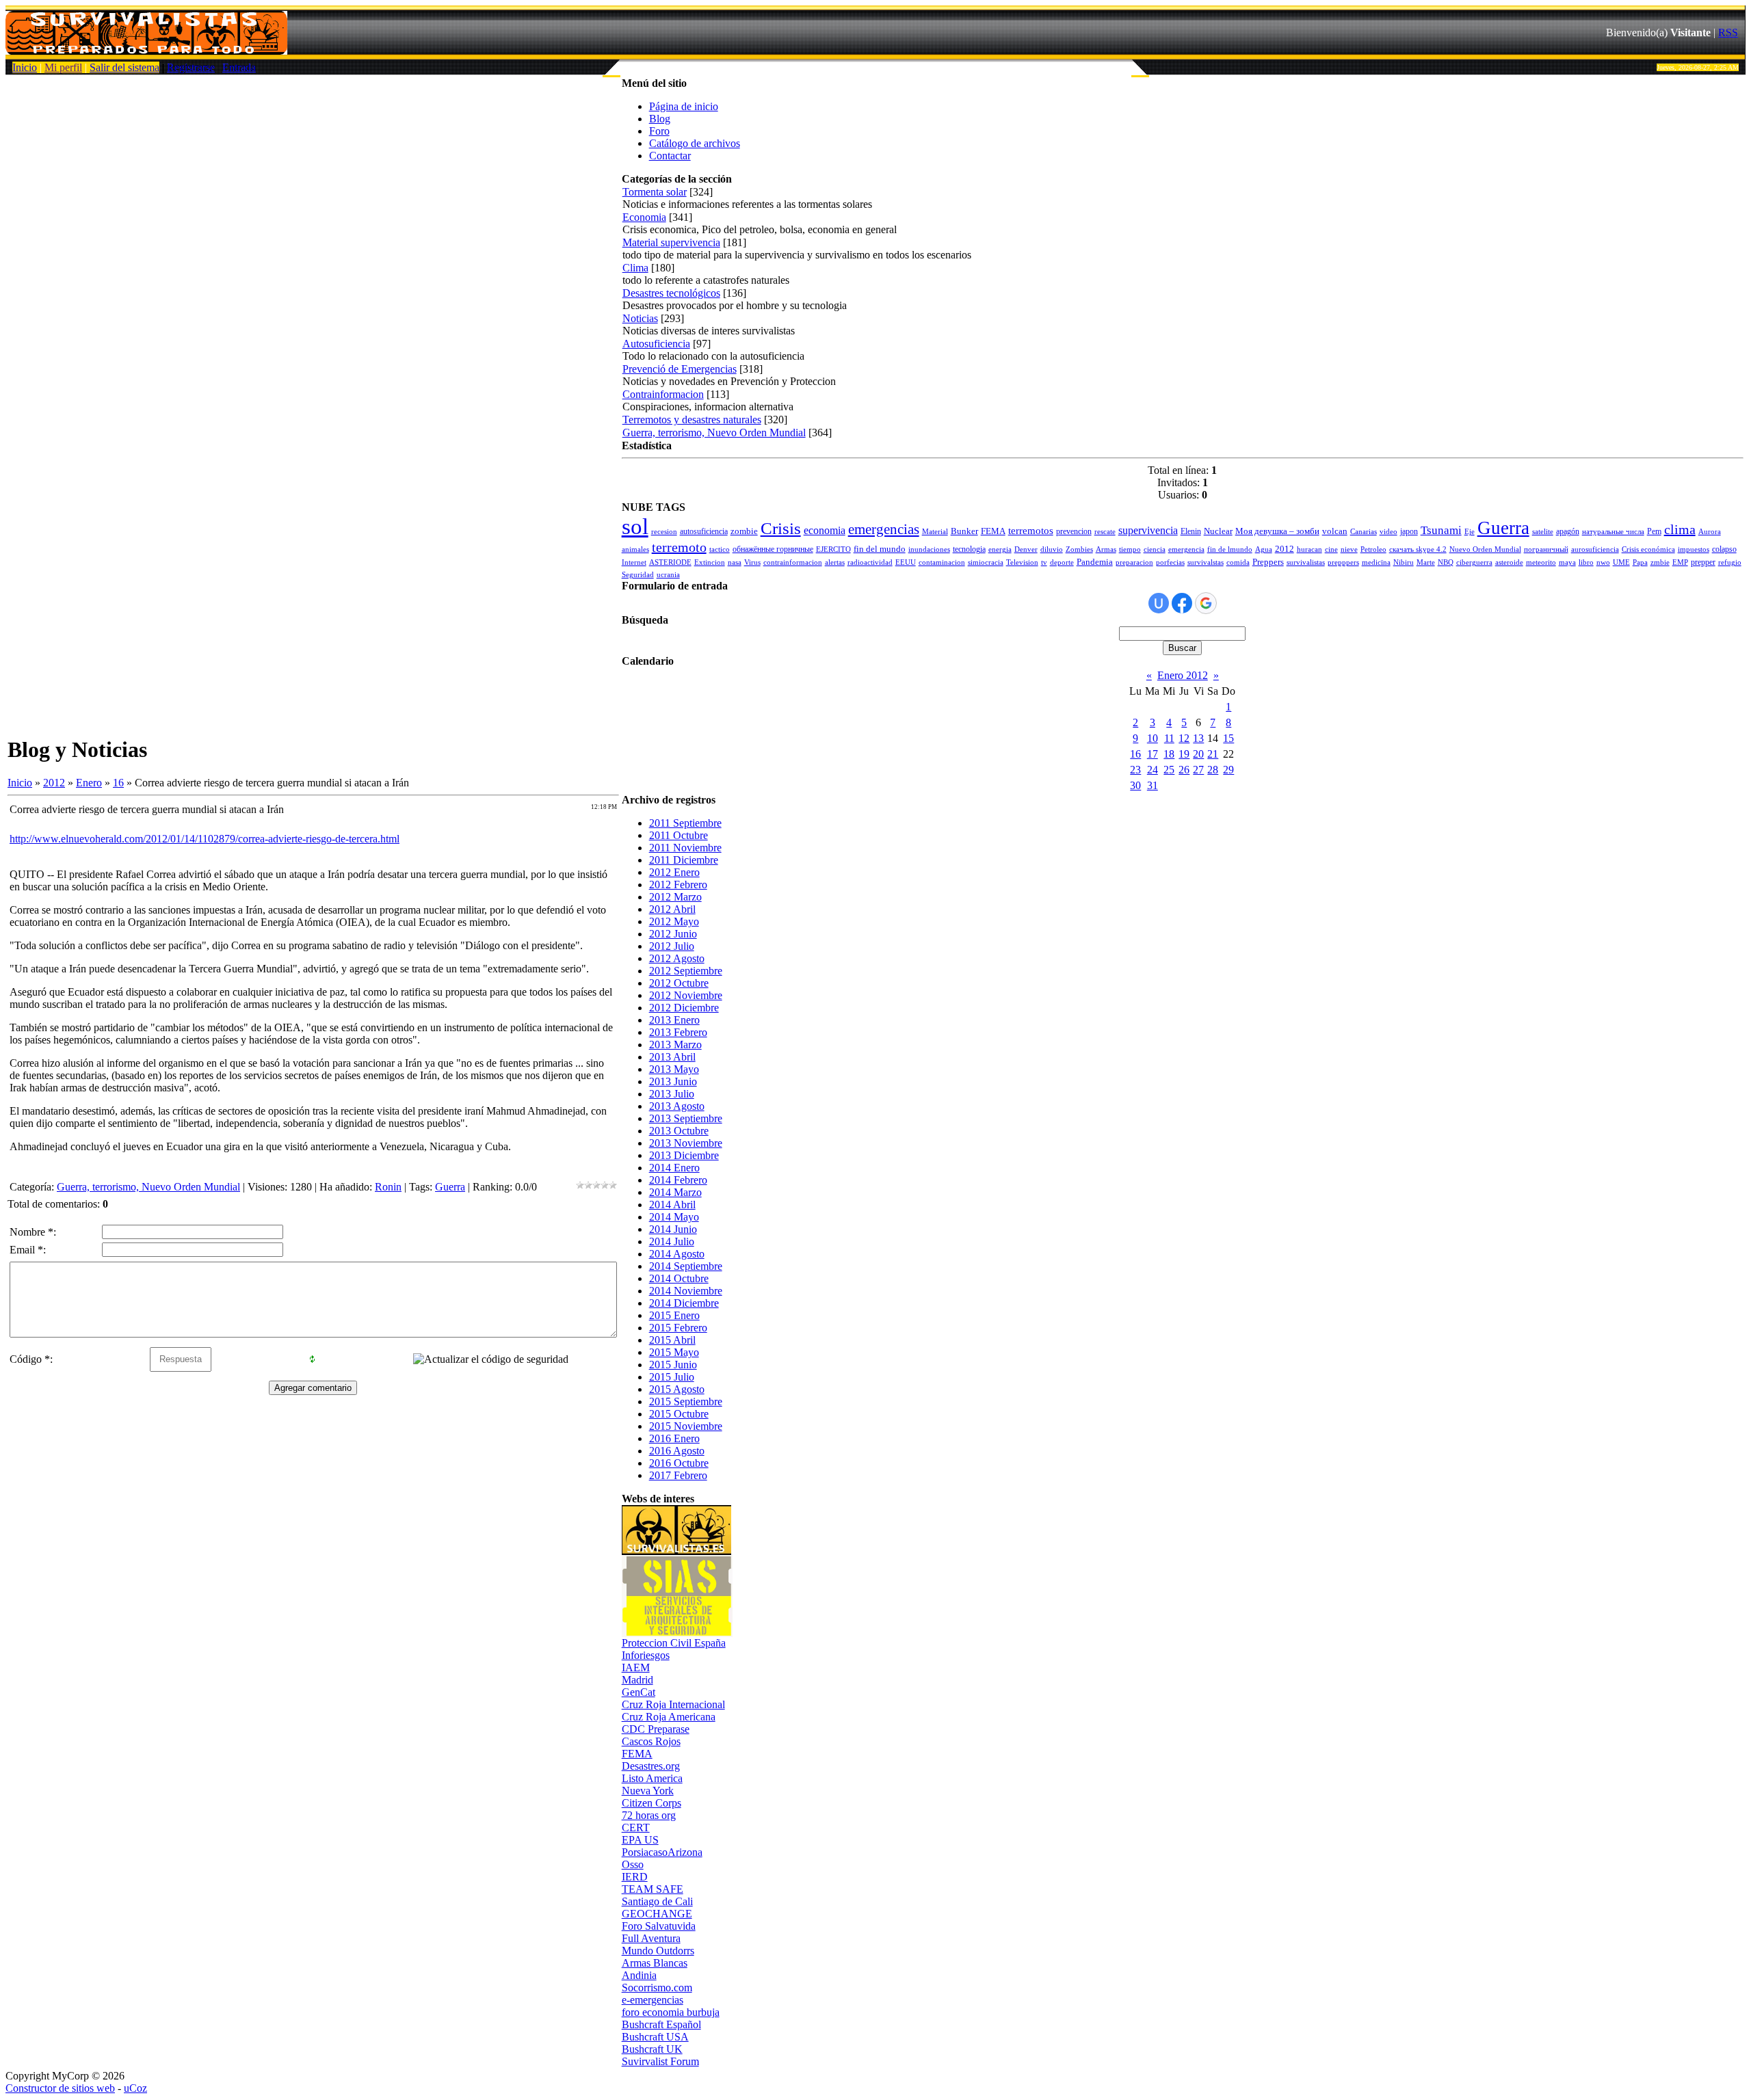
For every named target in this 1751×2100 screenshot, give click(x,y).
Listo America (652, 1778)
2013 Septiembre (686, 1118)
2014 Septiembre (686, 1266)
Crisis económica (1648, 549)
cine (1331, 549)
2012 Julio (672, 946)
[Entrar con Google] (1206, 603)
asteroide (1509, 562)
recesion (664, 532)
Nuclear (1218, 531)
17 (1153, 754)
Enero (89, 783)
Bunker (964, 531)
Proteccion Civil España (674, 1643)
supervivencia (1148, 530)
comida (1238, 562)
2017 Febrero (678, 1475)
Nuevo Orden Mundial (1485, 549)
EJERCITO (833, 549)
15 (1228, 738)
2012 (54, 783)
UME (1621, 562)
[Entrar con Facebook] (1182, 603)
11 (1169, 738)
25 (1169, 770)
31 (1153, 785)
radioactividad (870, 562)
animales (635, 549)
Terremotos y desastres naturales (692, 420)
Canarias (1364, 532)
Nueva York (648, 1791)
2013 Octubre (679, 1131)
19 (1184, 754)
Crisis (781, 528)
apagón (1568, 531)
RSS (1728, 32)
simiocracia (986, 562)
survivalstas (1206, 562)
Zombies (1079, 549)
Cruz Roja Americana (669, 1717)
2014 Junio (673, 1229)
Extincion (710, 562)
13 (1198, 738)
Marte (1426, 562)
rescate (1105, 532)
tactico (720, 549)
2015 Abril (672, 1340)
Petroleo (1373, 549)
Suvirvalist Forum (660, 2061)
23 (1135, 770)
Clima (635, 268)
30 (1135, 785)
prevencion (1074, 531)
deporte (1062, 562)
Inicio (25, 67)
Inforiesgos (646, 1655)
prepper (1703, 562)
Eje (1470, 532)
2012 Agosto (677, 958)
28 (1213, 770)
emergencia (1186, 549)
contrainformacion (793, 562)
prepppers (1343, 562)
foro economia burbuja (671, 2012)
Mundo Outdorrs (658, 1951)
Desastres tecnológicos (671, 293)
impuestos (1694, 549)
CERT (636, 1827)
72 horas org (649, 1815)
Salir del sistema (124, 67)
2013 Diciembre (684, 1155)
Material (935, 532)
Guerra (450, 1187)
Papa (1640, 562)
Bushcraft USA (655, 2037)
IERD (635, 1877)
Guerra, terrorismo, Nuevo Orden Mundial (148, 1187)
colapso (1724, 549)
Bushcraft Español (661, 2024)
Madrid (637, 1680)
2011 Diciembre (684, 860)
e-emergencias (653, 2000)
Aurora (1710, 532)
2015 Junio (673, 1365)
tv (1044, 562)
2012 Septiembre (686, 971)
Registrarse (191, 67)
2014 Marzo (675, 1192)
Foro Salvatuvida (659, 1926)
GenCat (638, 1692)
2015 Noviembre (686, 1426)
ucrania (668, 575)
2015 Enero (674, 1315)
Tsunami (1441, 530)
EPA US (640, 1840)
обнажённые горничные (773, 549)
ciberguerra (1474, 562)
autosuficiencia (704, 531)
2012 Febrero (678, 885)
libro (1586, 562)
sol (635, 526)
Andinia (639, 1975)
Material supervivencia (671, 242)
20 (1198, 754)
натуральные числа (1613, 532)
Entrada (239, 67)
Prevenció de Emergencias (680, 369)
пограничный (1546, 549)
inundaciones (929, 549)
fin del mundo (880, 549)
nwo (1603, 562)
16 (118, 783)
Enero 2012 (1183, 675)
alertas (835, 562)
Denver (1026, 549)
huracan (1309, 549)
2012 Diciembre (684, 1008)
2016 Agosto (677, 1451)
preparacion (1134, 562)
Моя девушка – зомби (1277, 531)
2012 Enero (674, 872)
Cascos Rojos (651, 1741)
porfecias (1170, 562)
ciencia (1155, 549)
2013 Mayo (674, 1069)
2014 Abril (672, 1205)
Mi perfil (63, 67)
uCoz (135, 2088)
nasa (735, 562)
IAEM (636, 1667)
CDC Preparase (656, 1729)
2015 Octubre (679, 1414)
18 (1169, 754)
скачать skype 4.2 (1418, 549)
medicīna (1376, 562)
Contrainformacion (663, 394)
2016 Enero (674, 1438)
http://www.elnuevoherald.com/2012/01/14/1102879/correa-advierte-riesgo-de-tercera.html (205, 839)
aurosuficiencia (1595, 549)
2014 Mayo (674, 1217)
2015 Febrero (678, 1328)
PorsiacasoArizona (662, 1852)
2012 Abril (672, 909)
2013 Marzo (675, 1045)
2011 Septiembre (685, 823)
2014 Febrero (678, 1180)
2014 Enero (674, 1168)
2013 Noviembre (686, 1143)
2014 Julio (672, 1241)
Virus (752, 562)
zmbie (1660, 562)
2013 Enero (674, 1020)
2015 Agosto (677, 1389)
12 (1184, 738)
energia (1000, 549)
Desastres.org (651, 1766)
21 (1213, 754)
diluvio (1052, 549)
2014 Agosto (677, 1254)
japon (1409, 531)
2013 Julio (672, 1094)
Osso (633, 1864)
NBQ (1446, 562)
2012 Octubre (679, 983)
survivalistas (1306, 562)
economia (825, 530)
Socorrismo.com (657, 1988)
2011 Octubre (679, 835)
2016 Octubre (679, 1463)
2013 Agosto (677, 1106)
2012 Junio (673, 934)
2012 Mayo (674, 921)
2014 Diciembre (684, 1303)
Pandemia (1095, 562)
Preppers (1268, 562)
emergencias (884, 529)
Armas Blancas (655, 1963)
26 (1184, 770)
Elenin (1191, 531)
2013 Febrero (678, 1032)
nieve (1349, 549)
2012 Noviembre (686, 995)
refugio (1730, 562)
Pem (1654, 531)
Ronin (388, 1187)
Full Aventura (651, 1938)
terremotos (1031, 531)
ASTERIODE (670, 562)
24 (1153, 770)
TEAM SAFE (653, 1889)
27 (1198, 770)
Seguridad (638, 575)
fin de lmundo (1230, 549)
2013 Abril (672, 1057)
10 (1153, 738)
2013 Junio (673, 1081)
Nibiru (1404, 562)
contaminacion (942, 562)
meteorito (1541, 562)
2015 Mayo (674, 1352)
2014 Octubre (679, 1278)
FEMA (993, 531)
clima (1680, 529)
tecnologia (969, 549)
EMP (1680, 562)
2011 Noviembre (685, 848)
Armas (1106, 549)
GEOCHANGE (657, 1914)
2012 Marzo (675, 897)
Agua (1264, 549)
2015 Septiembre (686, 1401)
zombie (744, 531)
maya (1567, 562)
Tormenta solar (655, 192)
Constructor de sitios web (60, 2088)
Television (1022, 562)
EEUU (906, 562)
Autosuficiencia (656, 344)
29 (1228, 770)
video (1388, 532)
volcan (1335, 531)
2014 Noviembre (686, 1291)
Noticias (640, 318)
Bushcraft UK (652, 2049)
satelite (1543, 532)
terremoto (679, 547)
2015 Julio (672, 1377)
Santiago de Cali (657, 1901)
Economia (644, 217)
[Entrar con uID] (1159, 603)
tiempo (1130, 549)
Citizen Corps (651, 1803)
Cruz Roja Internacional (673, 1704)
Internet (634, 562)
